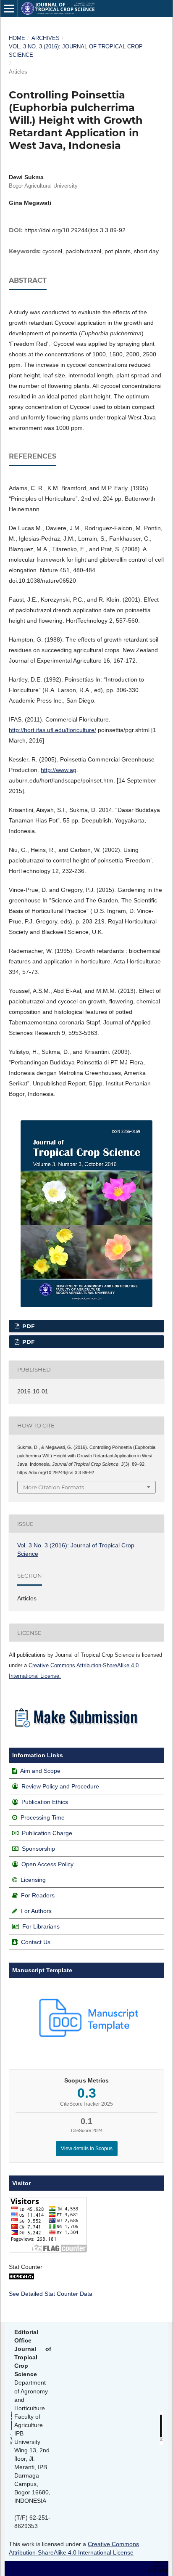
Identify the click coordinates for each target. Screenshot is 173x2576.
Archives (46, 38)
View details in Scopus (87, 2149)
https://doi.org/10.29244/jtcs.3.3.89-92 (75, 230)
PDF (28, 1326)
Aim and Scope (40, 1771)
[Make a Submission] (76, 1730)
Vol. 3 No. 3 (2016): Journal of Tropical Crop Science (76, 51)
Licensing (33, 1880)
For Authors (36, 1911)
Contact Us (36, 1942)
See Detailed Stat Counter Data (51, 2294)
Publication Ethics (45, 1802)
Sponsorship (38, 1849)
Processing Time (43, 1817)
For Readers (38, 1895)
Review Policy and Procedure (60, 1786)
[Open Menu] (9, 8)
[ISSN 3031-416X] (161, 2443)
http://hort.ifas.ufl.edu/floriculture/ (52, 730)
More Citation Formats (54, 1487)
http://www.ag (59, 770)
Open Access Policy (47, 1864)
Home (17, 38)
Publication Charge (47, 1833)
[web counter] (21, 2277)
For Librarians (41, 1926)
